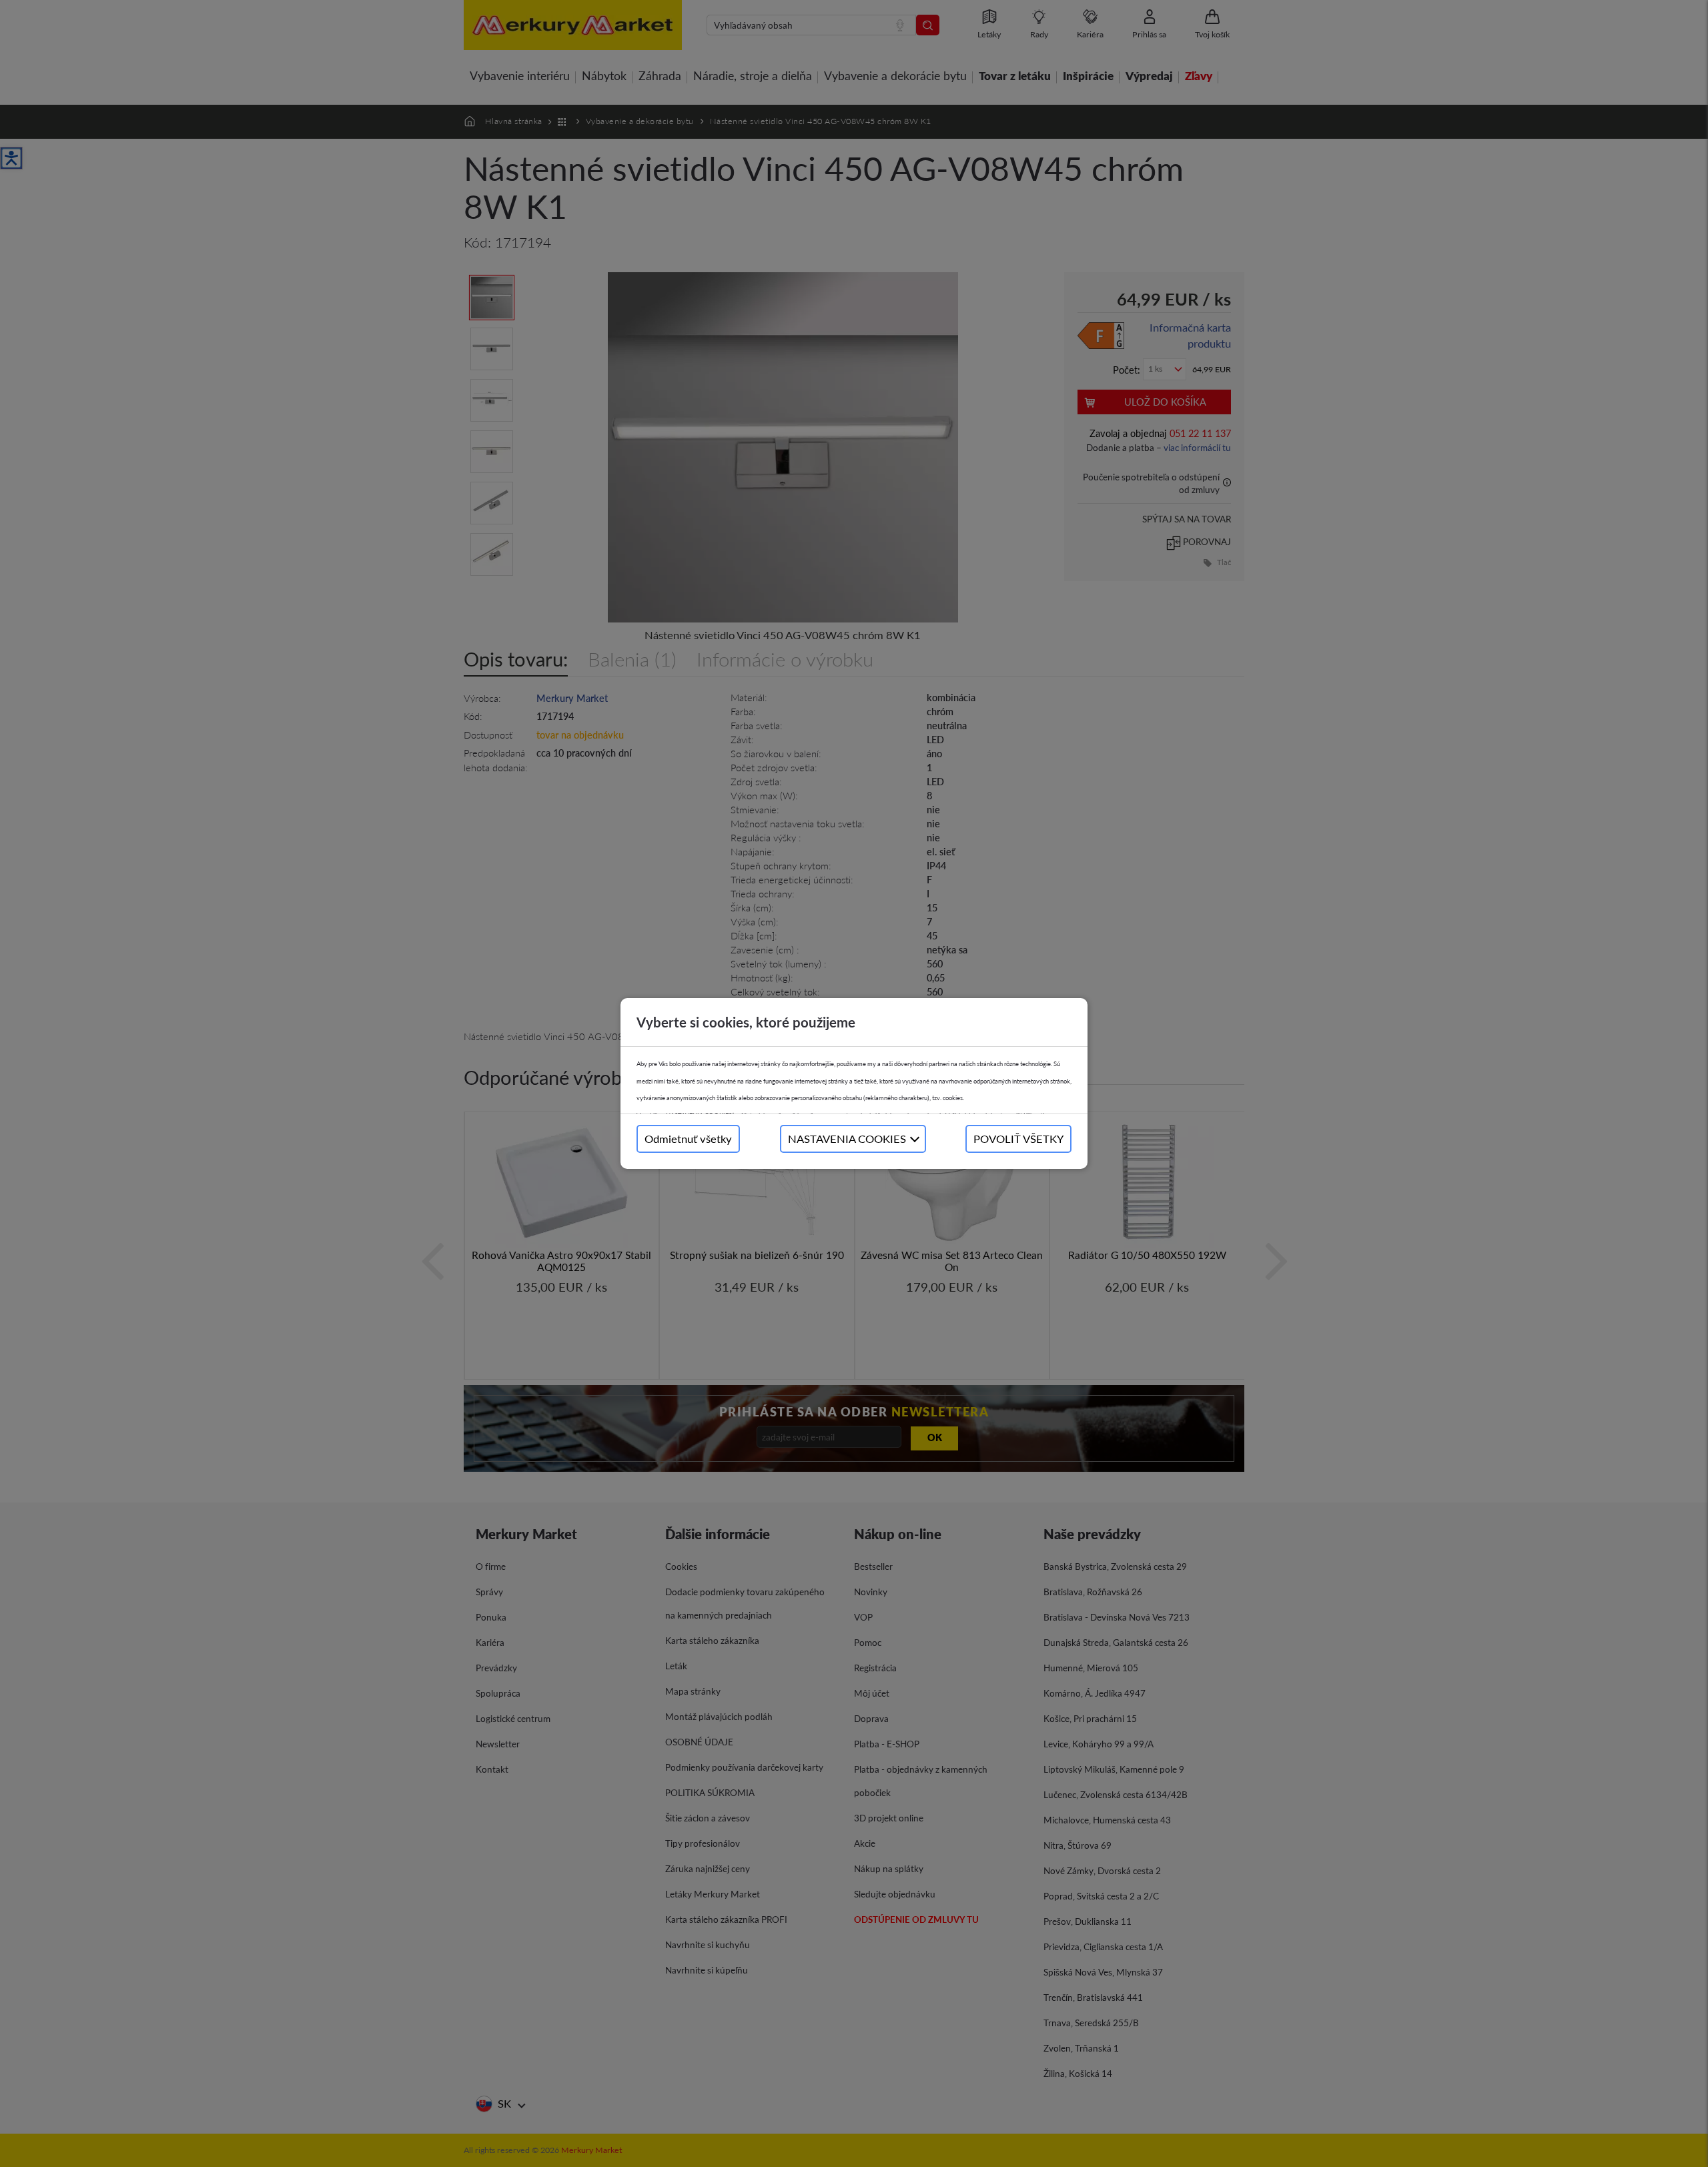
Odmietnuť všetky (688, 1139)
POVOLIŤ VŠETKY (1018, 1139)
